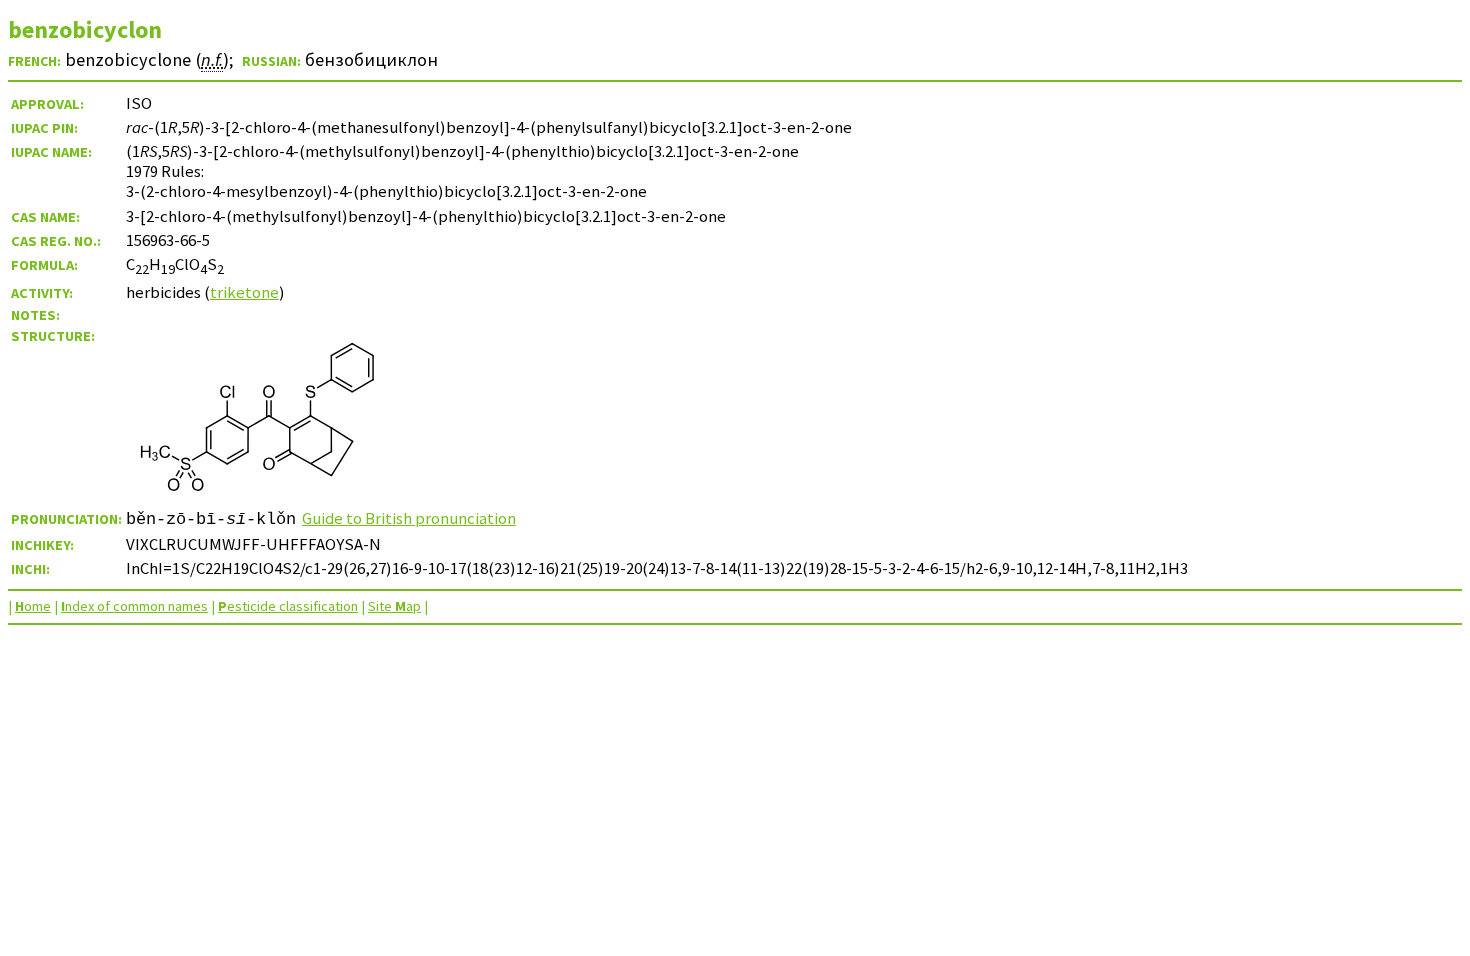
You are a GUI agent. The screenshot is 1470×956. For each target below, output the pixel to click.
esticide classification (288, 606)
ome (33, 606)
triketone (244, 292)
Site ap (394, 606)
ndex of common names (134, 606)
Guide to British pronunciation (409, 518)
